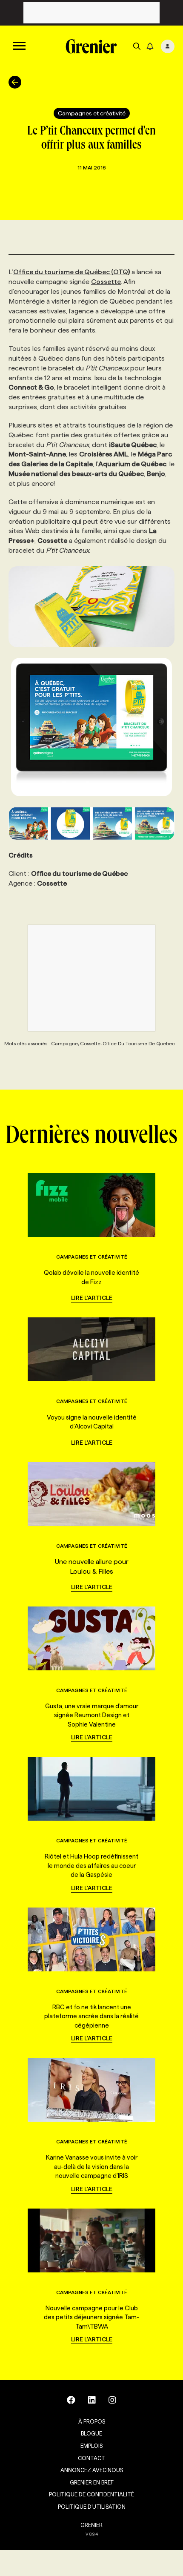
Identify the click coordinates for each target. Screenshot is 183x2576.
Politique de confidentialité (91, 2494)
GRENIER (91, 2525)
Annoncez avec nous (92, 2470)
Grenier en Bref (92, 2482)
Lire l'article (92, 1298)
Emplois (91, 2446)
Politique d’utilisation (92, 2507)
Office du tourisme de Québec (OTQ (71, 272)
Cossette (106, 282)
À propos (92, 2421)
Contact (91, 2458)
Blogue (91, 2433)
